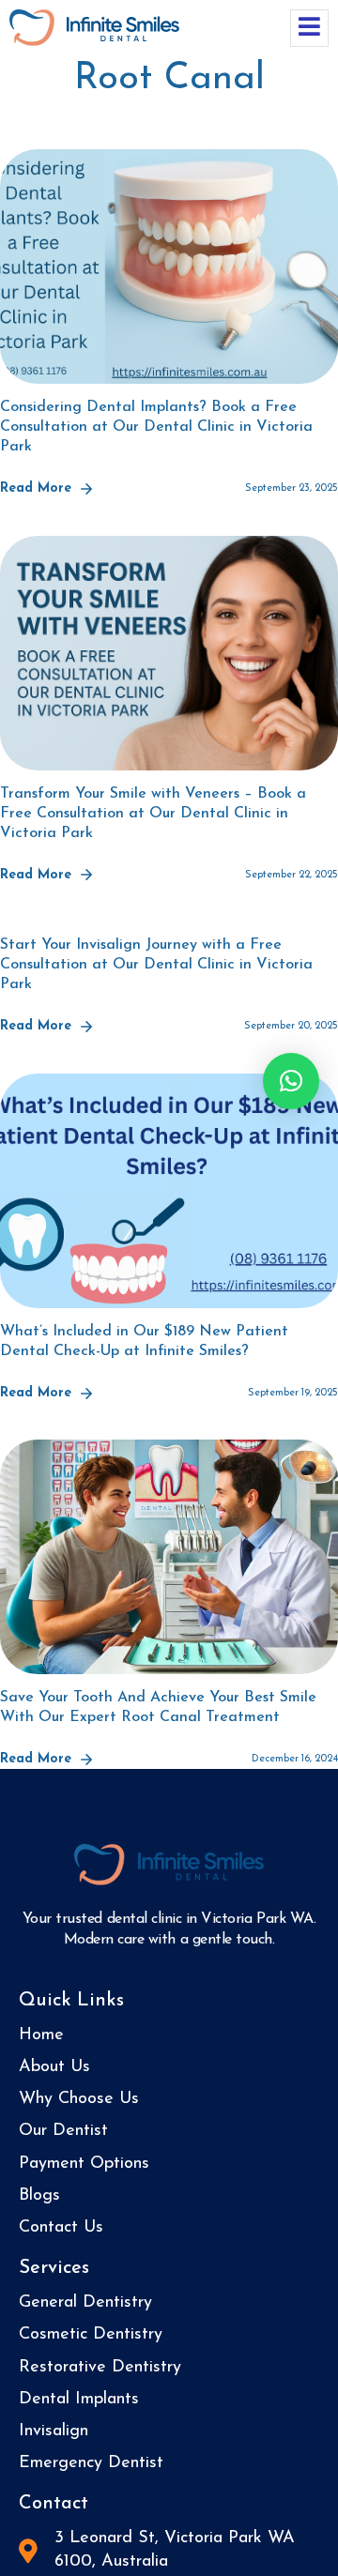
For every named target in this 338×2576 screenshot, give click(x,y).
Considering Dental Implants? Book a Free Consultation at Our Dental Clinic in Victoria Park (156, 427)
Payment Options (84, 2164)
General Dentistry (85, 2303)
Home (41, 2035)
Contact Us (61, 2228)
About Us (54, 2067)
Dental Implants (79, 2400)
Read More (36, 488)
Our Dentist (63, 2131)
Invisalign (54, 2431)
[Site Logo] (94, 26)
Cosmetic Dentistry (91, 2335)
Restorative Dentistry (100, 2368)
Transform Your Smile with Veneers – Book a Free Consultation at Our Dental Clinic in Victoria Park (153, 814)
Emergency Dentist (91, 2463)
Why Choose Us (79, 2099)
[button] (291, 1081)
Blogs (39, 2196)
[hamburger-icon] (309, 28)
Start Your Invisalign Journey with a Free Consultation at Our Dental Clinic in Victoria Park (156, 965)
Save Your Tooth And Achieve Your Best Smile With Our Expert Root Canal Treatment (158, 1707)
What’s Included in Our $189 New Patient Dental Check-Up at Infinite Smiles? (144, 1341)
